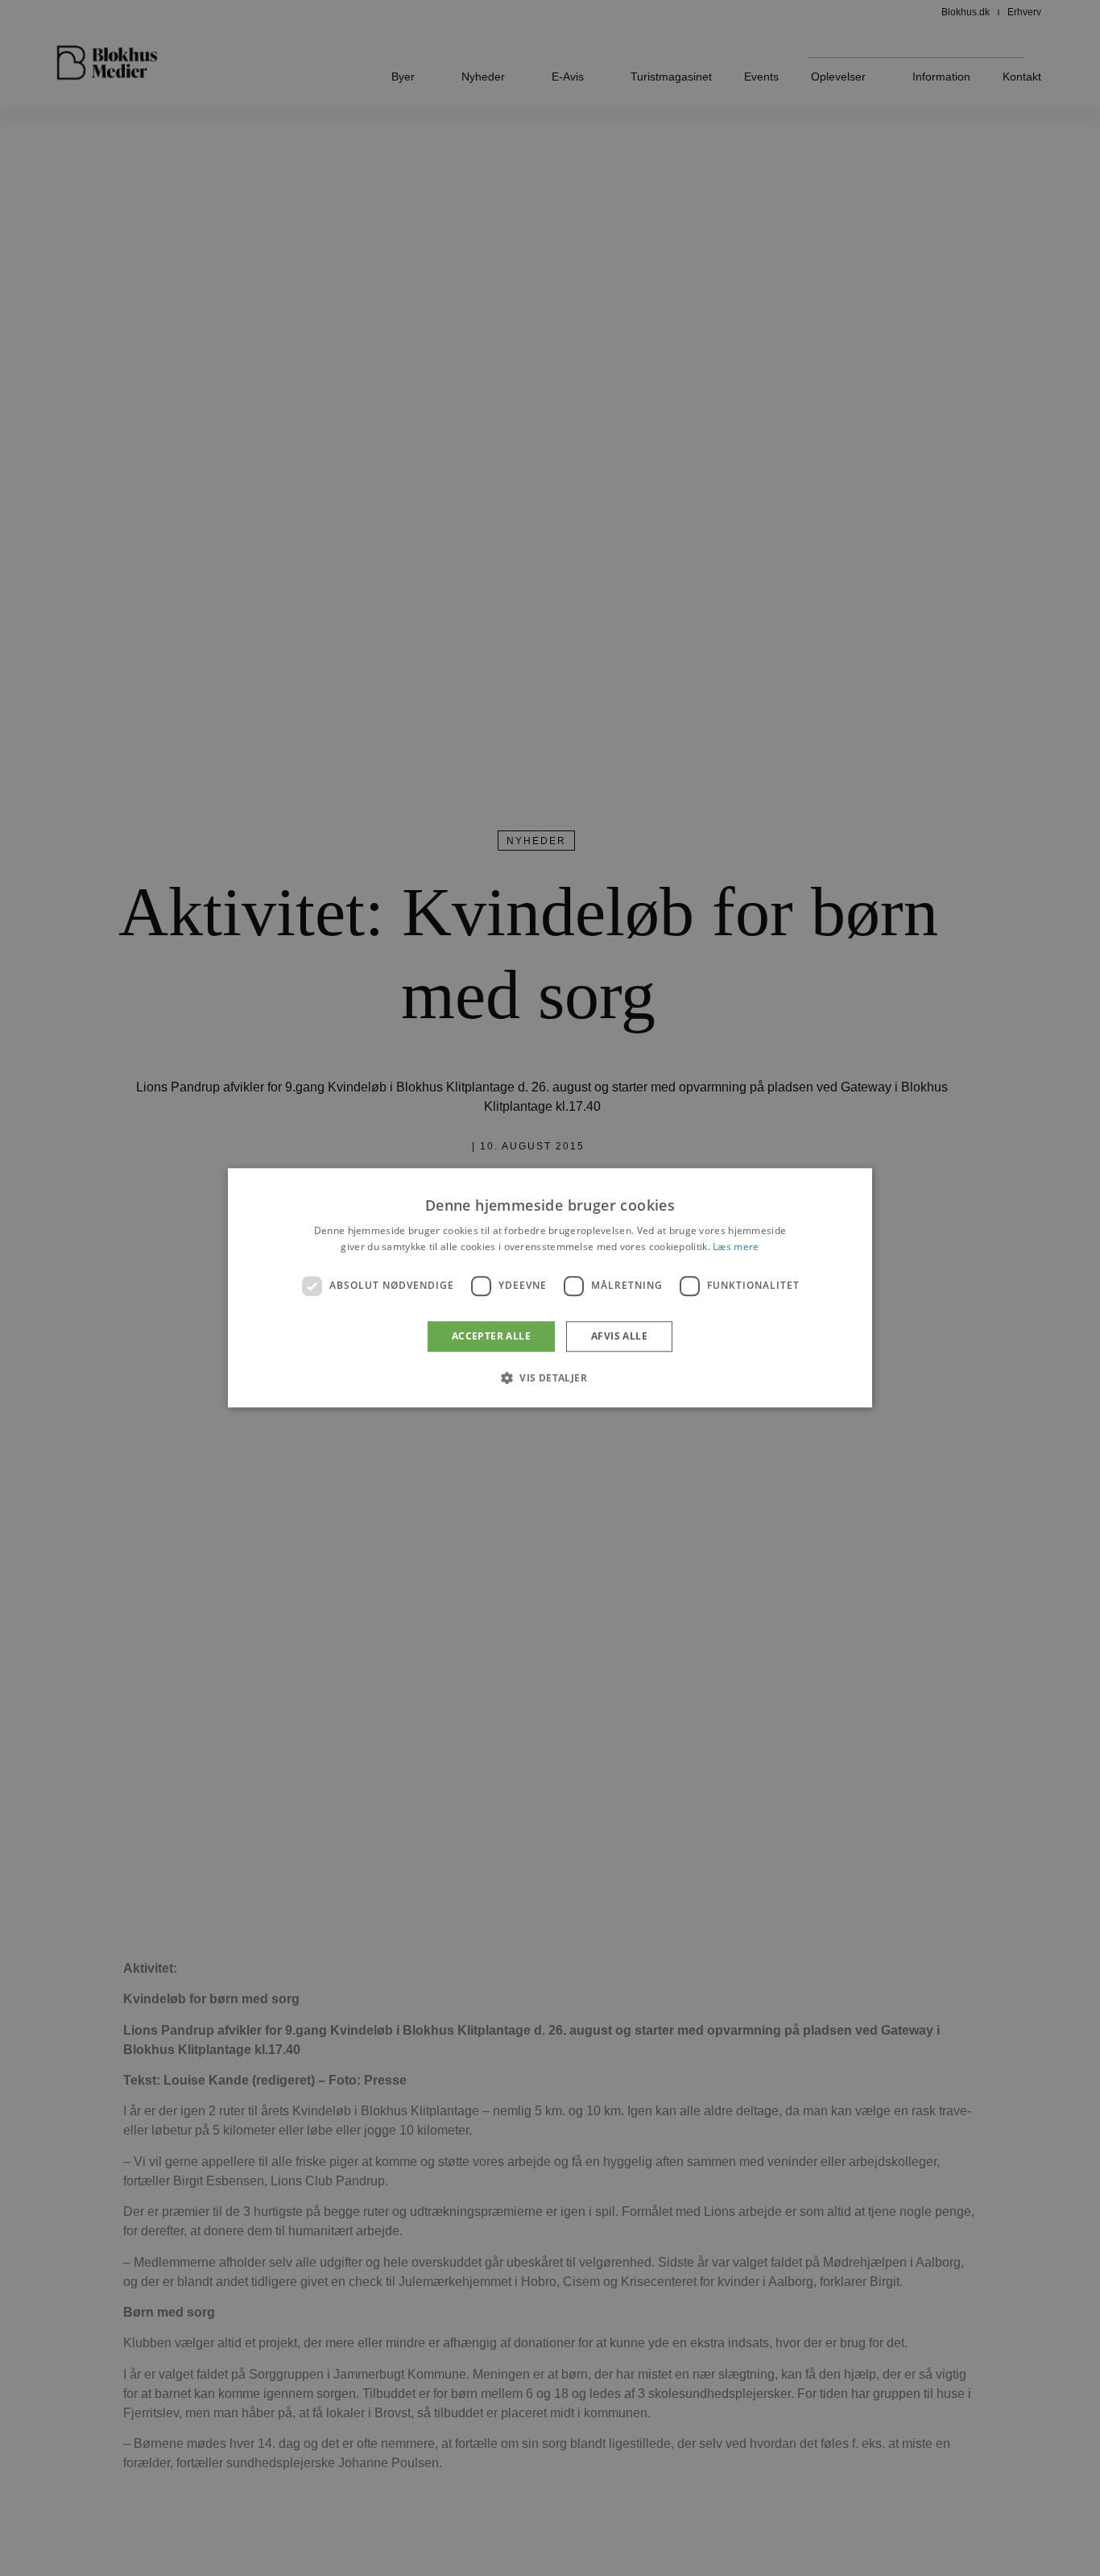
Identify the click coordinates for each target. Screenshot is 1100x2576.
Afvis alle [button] (619, 1336)
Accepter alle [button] (491, 1336)
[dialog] (550, 1288)
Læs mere (736, 1247)
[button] (550, 1378)
